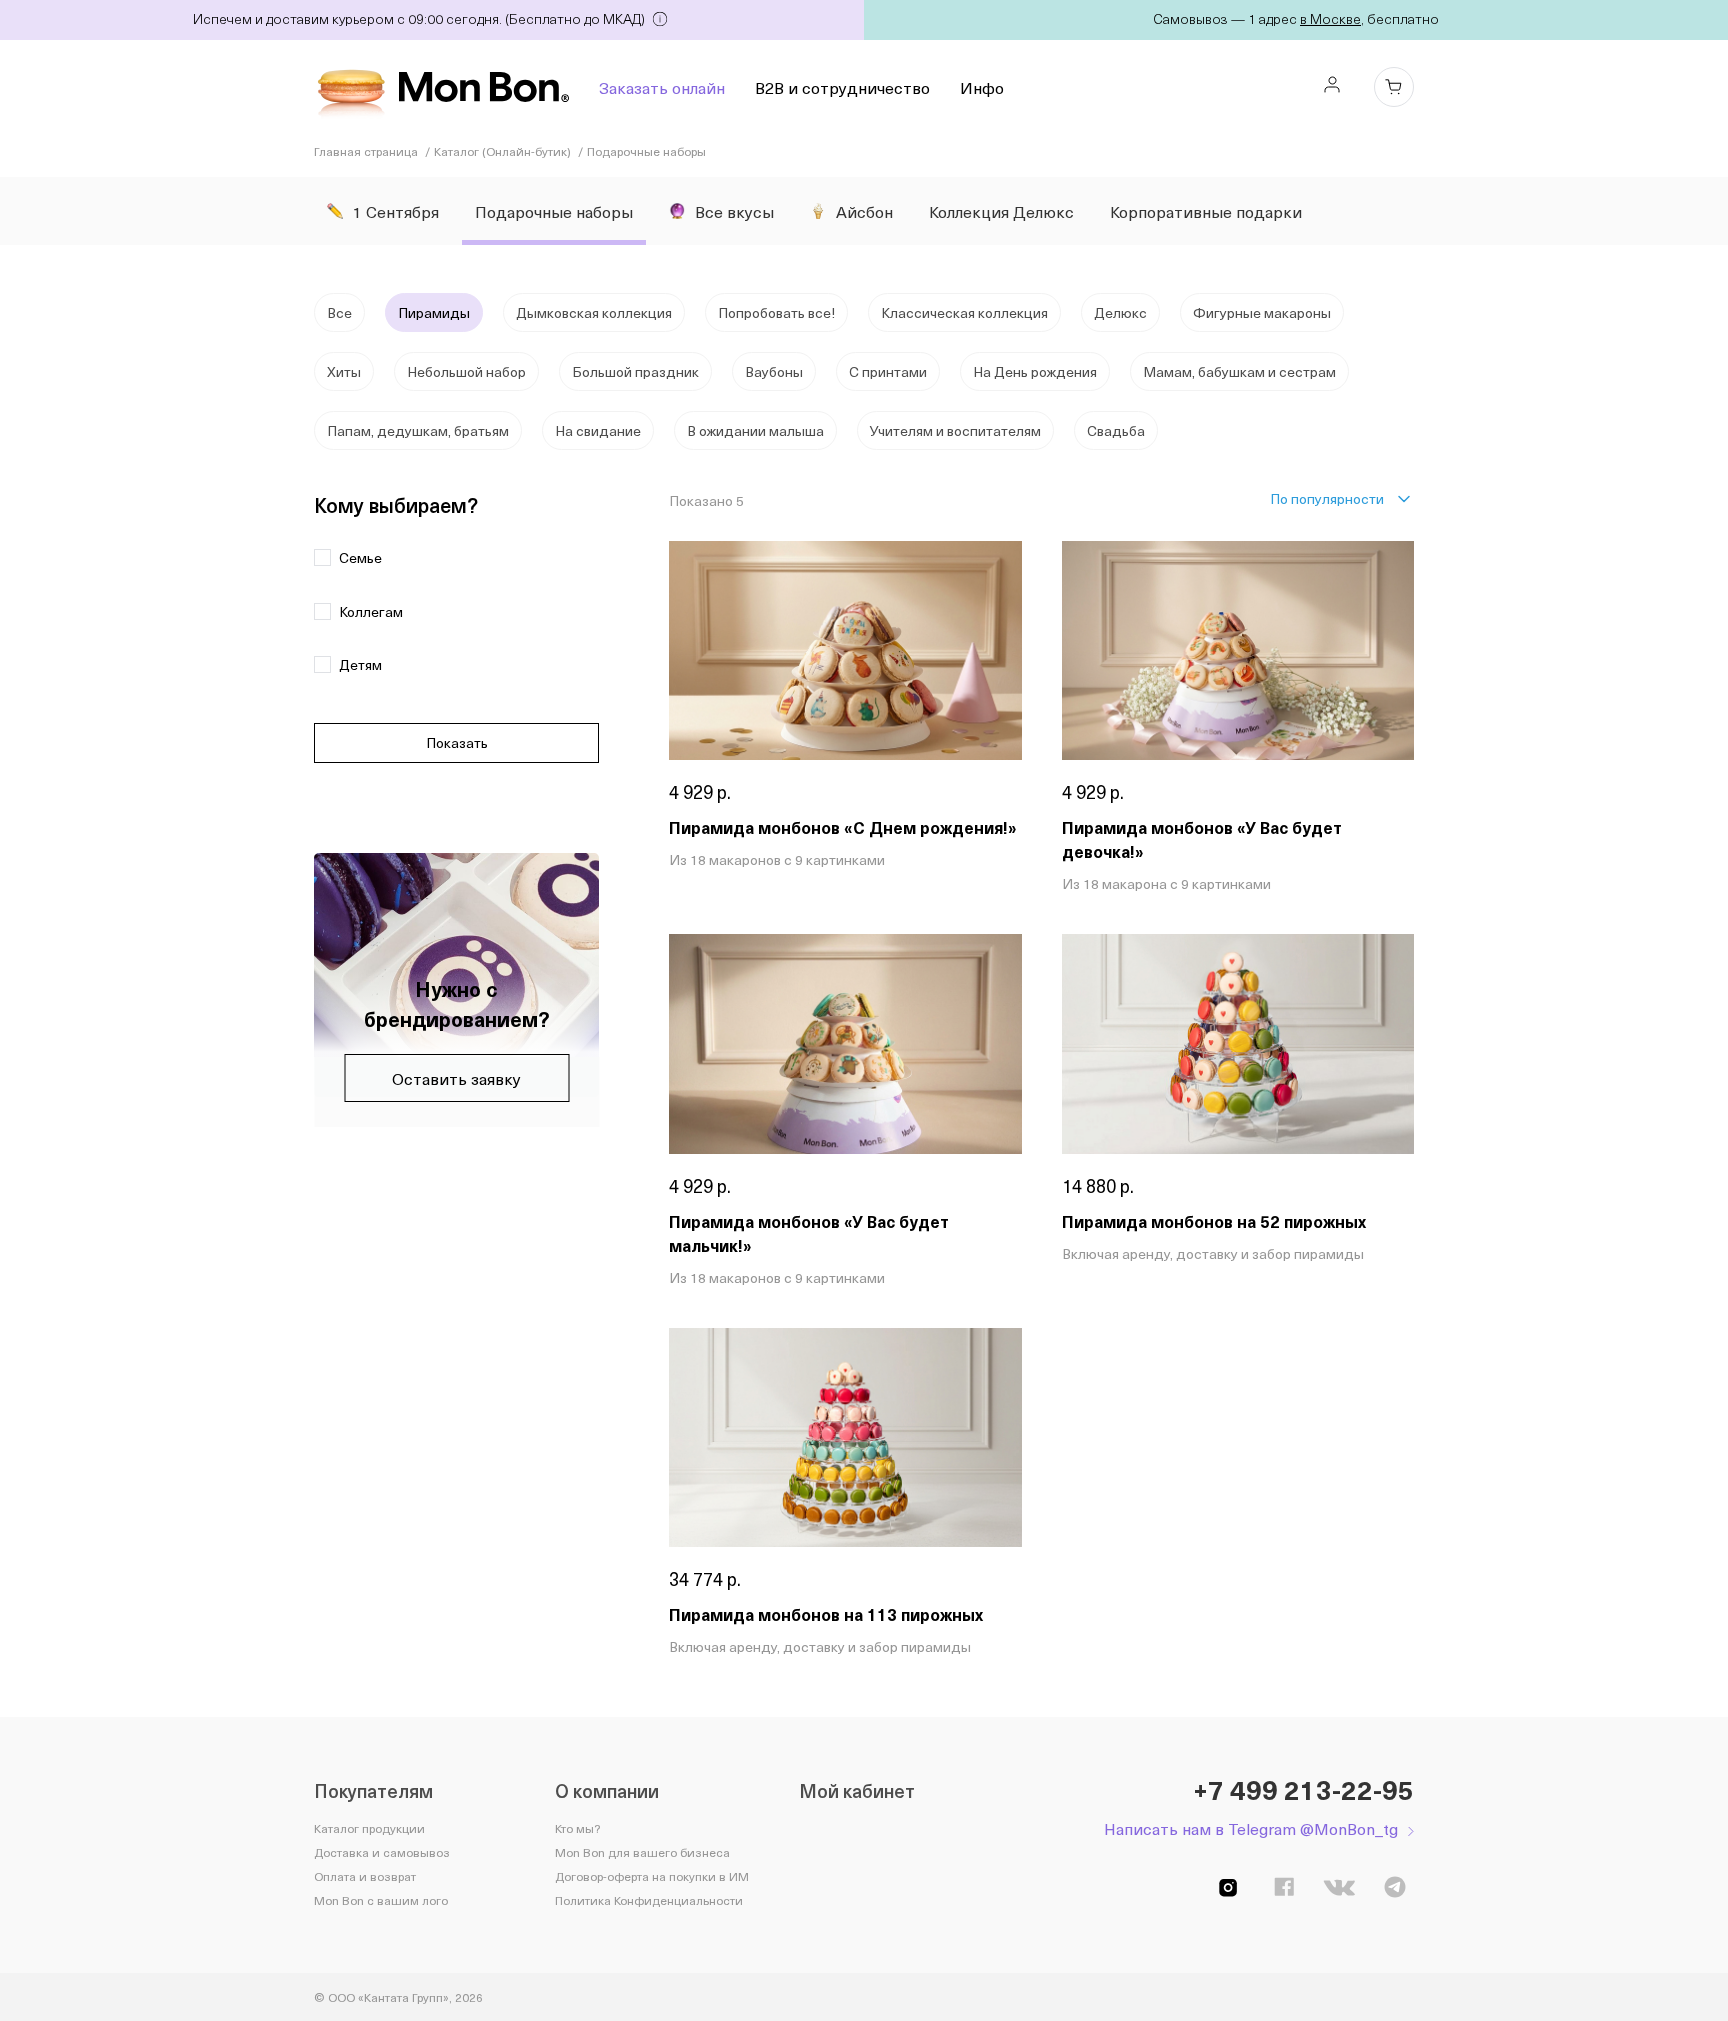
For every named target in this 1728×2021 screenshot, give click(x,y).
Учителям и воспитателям (955, 430)
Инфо (982, 87)
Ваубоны (774, 371)
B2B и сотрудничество (842, 87)
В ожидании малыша (755, 430)
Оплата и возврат (365, 1876)
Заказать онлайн (662, 87)
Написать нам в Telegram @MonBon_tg (1251, 1828)
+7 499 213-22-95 (1303, 1790)
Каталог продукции (369, 1828)
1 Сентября (396, 211)
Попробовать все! (776, 312)
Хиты (344, 371)
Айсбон (864, 211)
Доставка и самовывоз (382, 1852)
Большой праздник (635, 371)
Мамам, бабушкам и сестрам (1239, 371)
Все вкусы (734, 211)
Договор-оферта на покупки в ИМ (652, 1876)
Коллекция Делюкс (1001, 211)
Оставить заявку (456, 1078)
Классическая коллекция (964, 312)
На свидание (598, 430)
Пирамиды (434, 312)
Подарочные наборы (554, 211)
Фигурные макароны (1262, 312)
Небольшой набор (466, 371)
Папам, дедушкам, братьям (418, 430)
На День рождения (1035, 371)
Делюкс (1120, 312)
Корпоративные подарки (1206, 211)
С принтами (888, 371)
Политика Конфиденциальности (649, 1900)
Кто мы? (577, 1828)
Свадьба (1116, 430)
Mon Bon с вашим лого (381, 1900)
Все (339, 312)
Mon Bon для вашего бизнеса (642, 1852)
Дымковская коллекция (594, 312)
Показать (457, 742)
